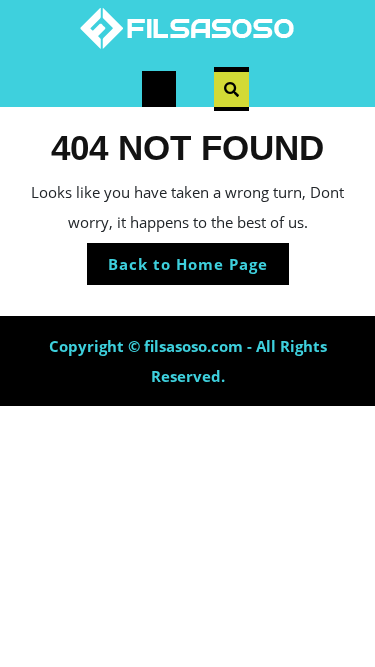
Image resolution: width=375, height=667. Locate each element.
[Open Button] (159, 89)
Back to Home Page (198, 269)
